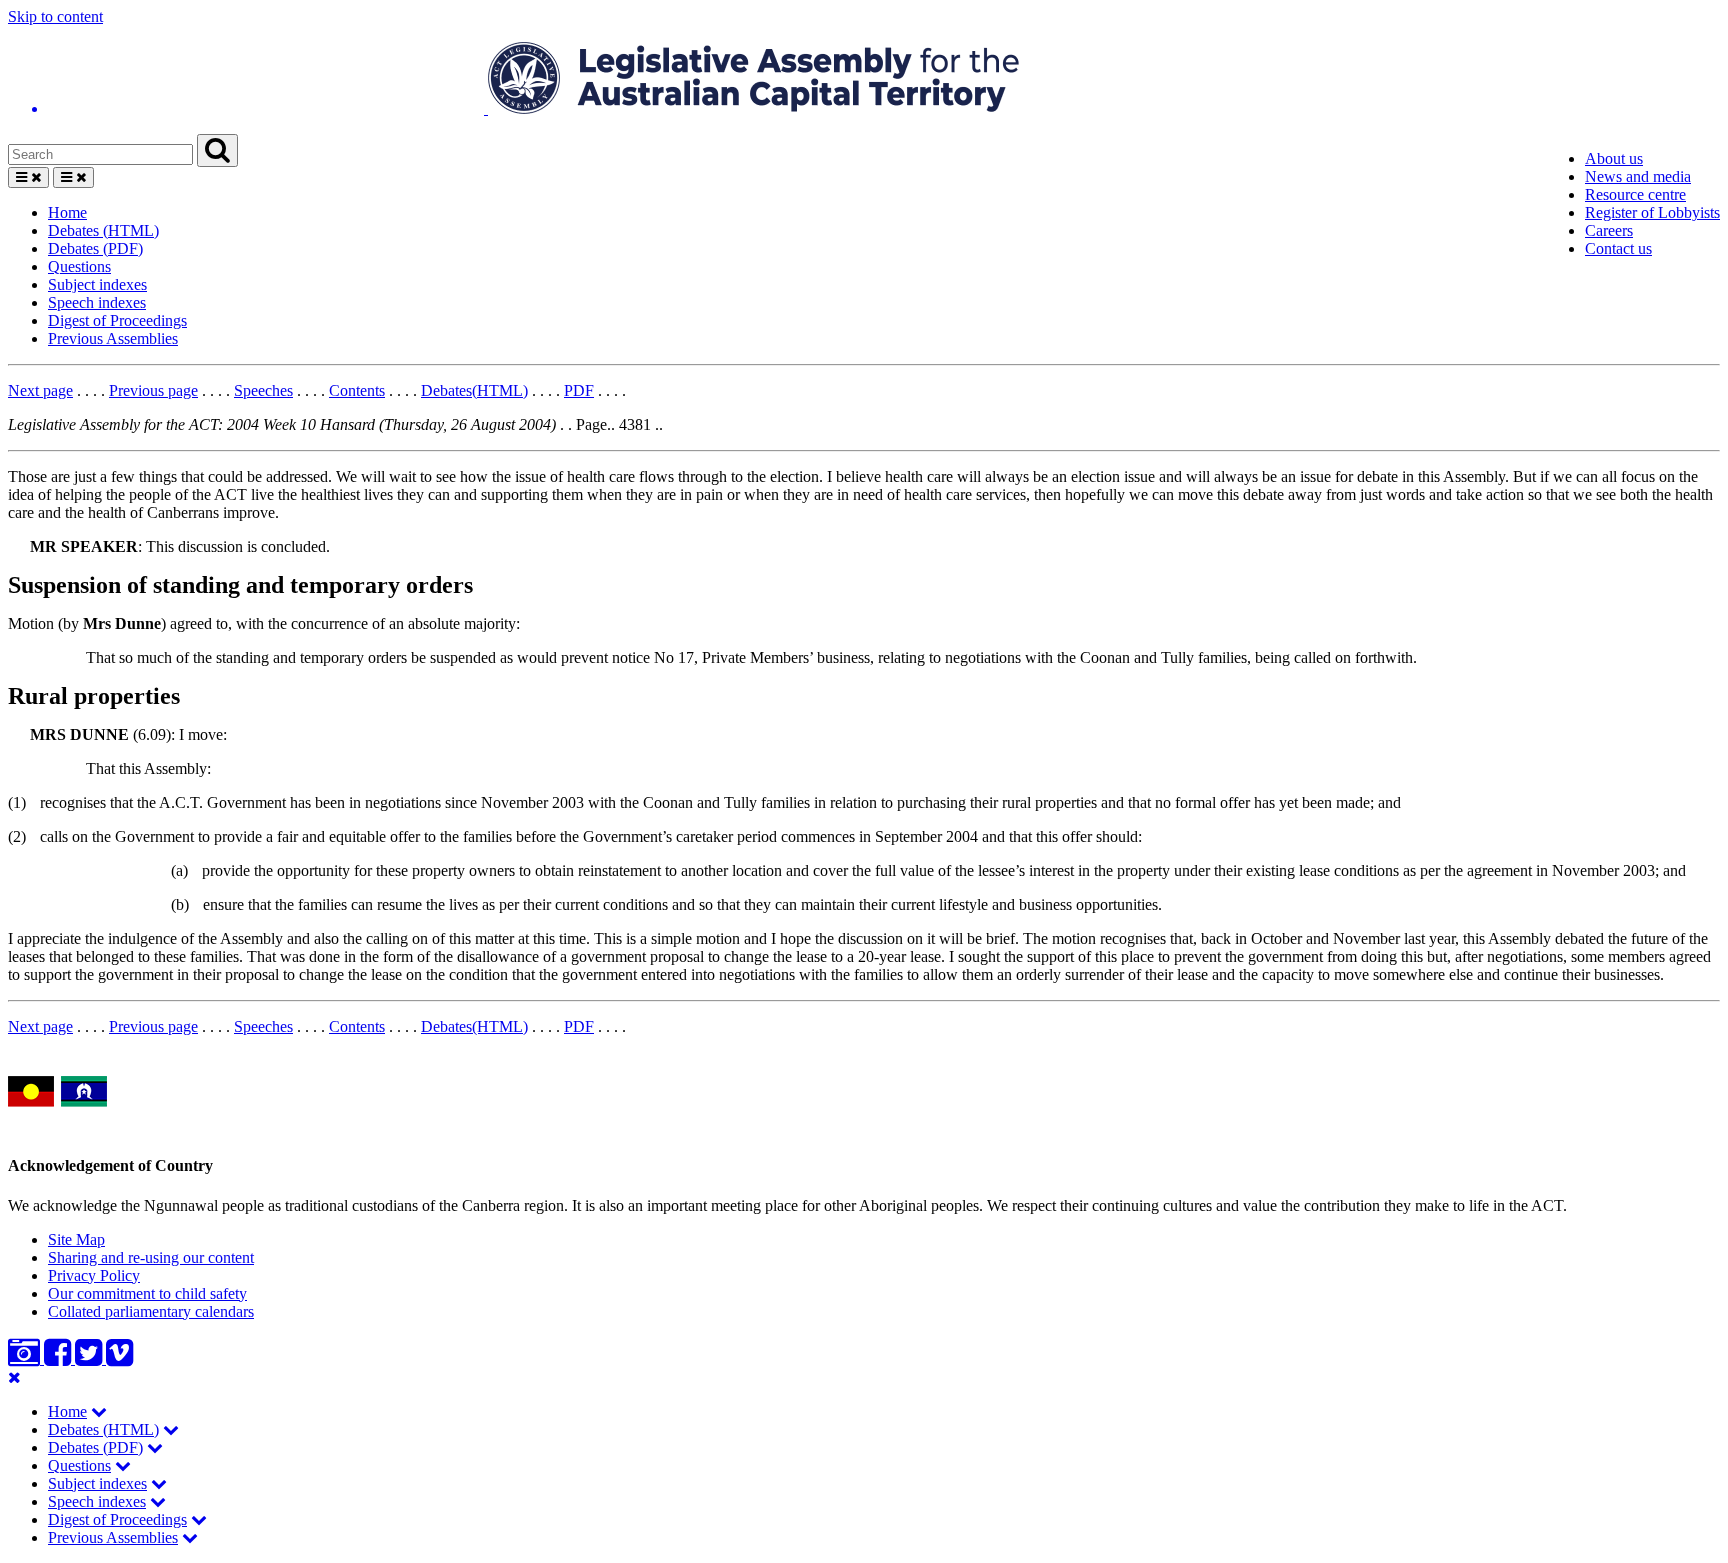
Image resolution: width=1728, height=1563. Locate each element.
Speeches (263, 390)
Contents (357, 390)
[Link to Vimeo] (119, 1358)
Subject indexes (97, 284)
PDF (579, 390)
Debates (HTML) (103, 230)
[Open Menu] (28, 177)
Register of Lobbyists (1652, 212)
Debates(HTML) (474, 390)
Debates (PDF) (95, 248)
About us (1614, 158)
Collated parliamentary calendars (151, 1311)
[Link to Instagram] (26, 1358)
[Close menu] (14, 1377)
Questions (79, 266)
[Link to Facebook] (59, 1358)
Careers (1609, 230)
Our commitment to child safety (147, 1293)
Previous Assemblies (113, 338)
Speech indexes (97, 302)
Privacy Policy (94, 1275)
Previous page (153, 390)
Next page (40, 390)
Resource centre (1635, 194)
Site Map (76, 1239)
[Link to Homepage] (864, 80)
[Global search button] (217, 150)
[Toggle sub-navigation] (99, 1411)
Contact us (1618, 248)
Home (67, 212)
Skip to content (55, 16)
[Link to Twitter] (90, 1358)
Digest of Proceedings (117, 320)
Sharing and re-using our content (151, 1257)
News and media (1638, 176)
